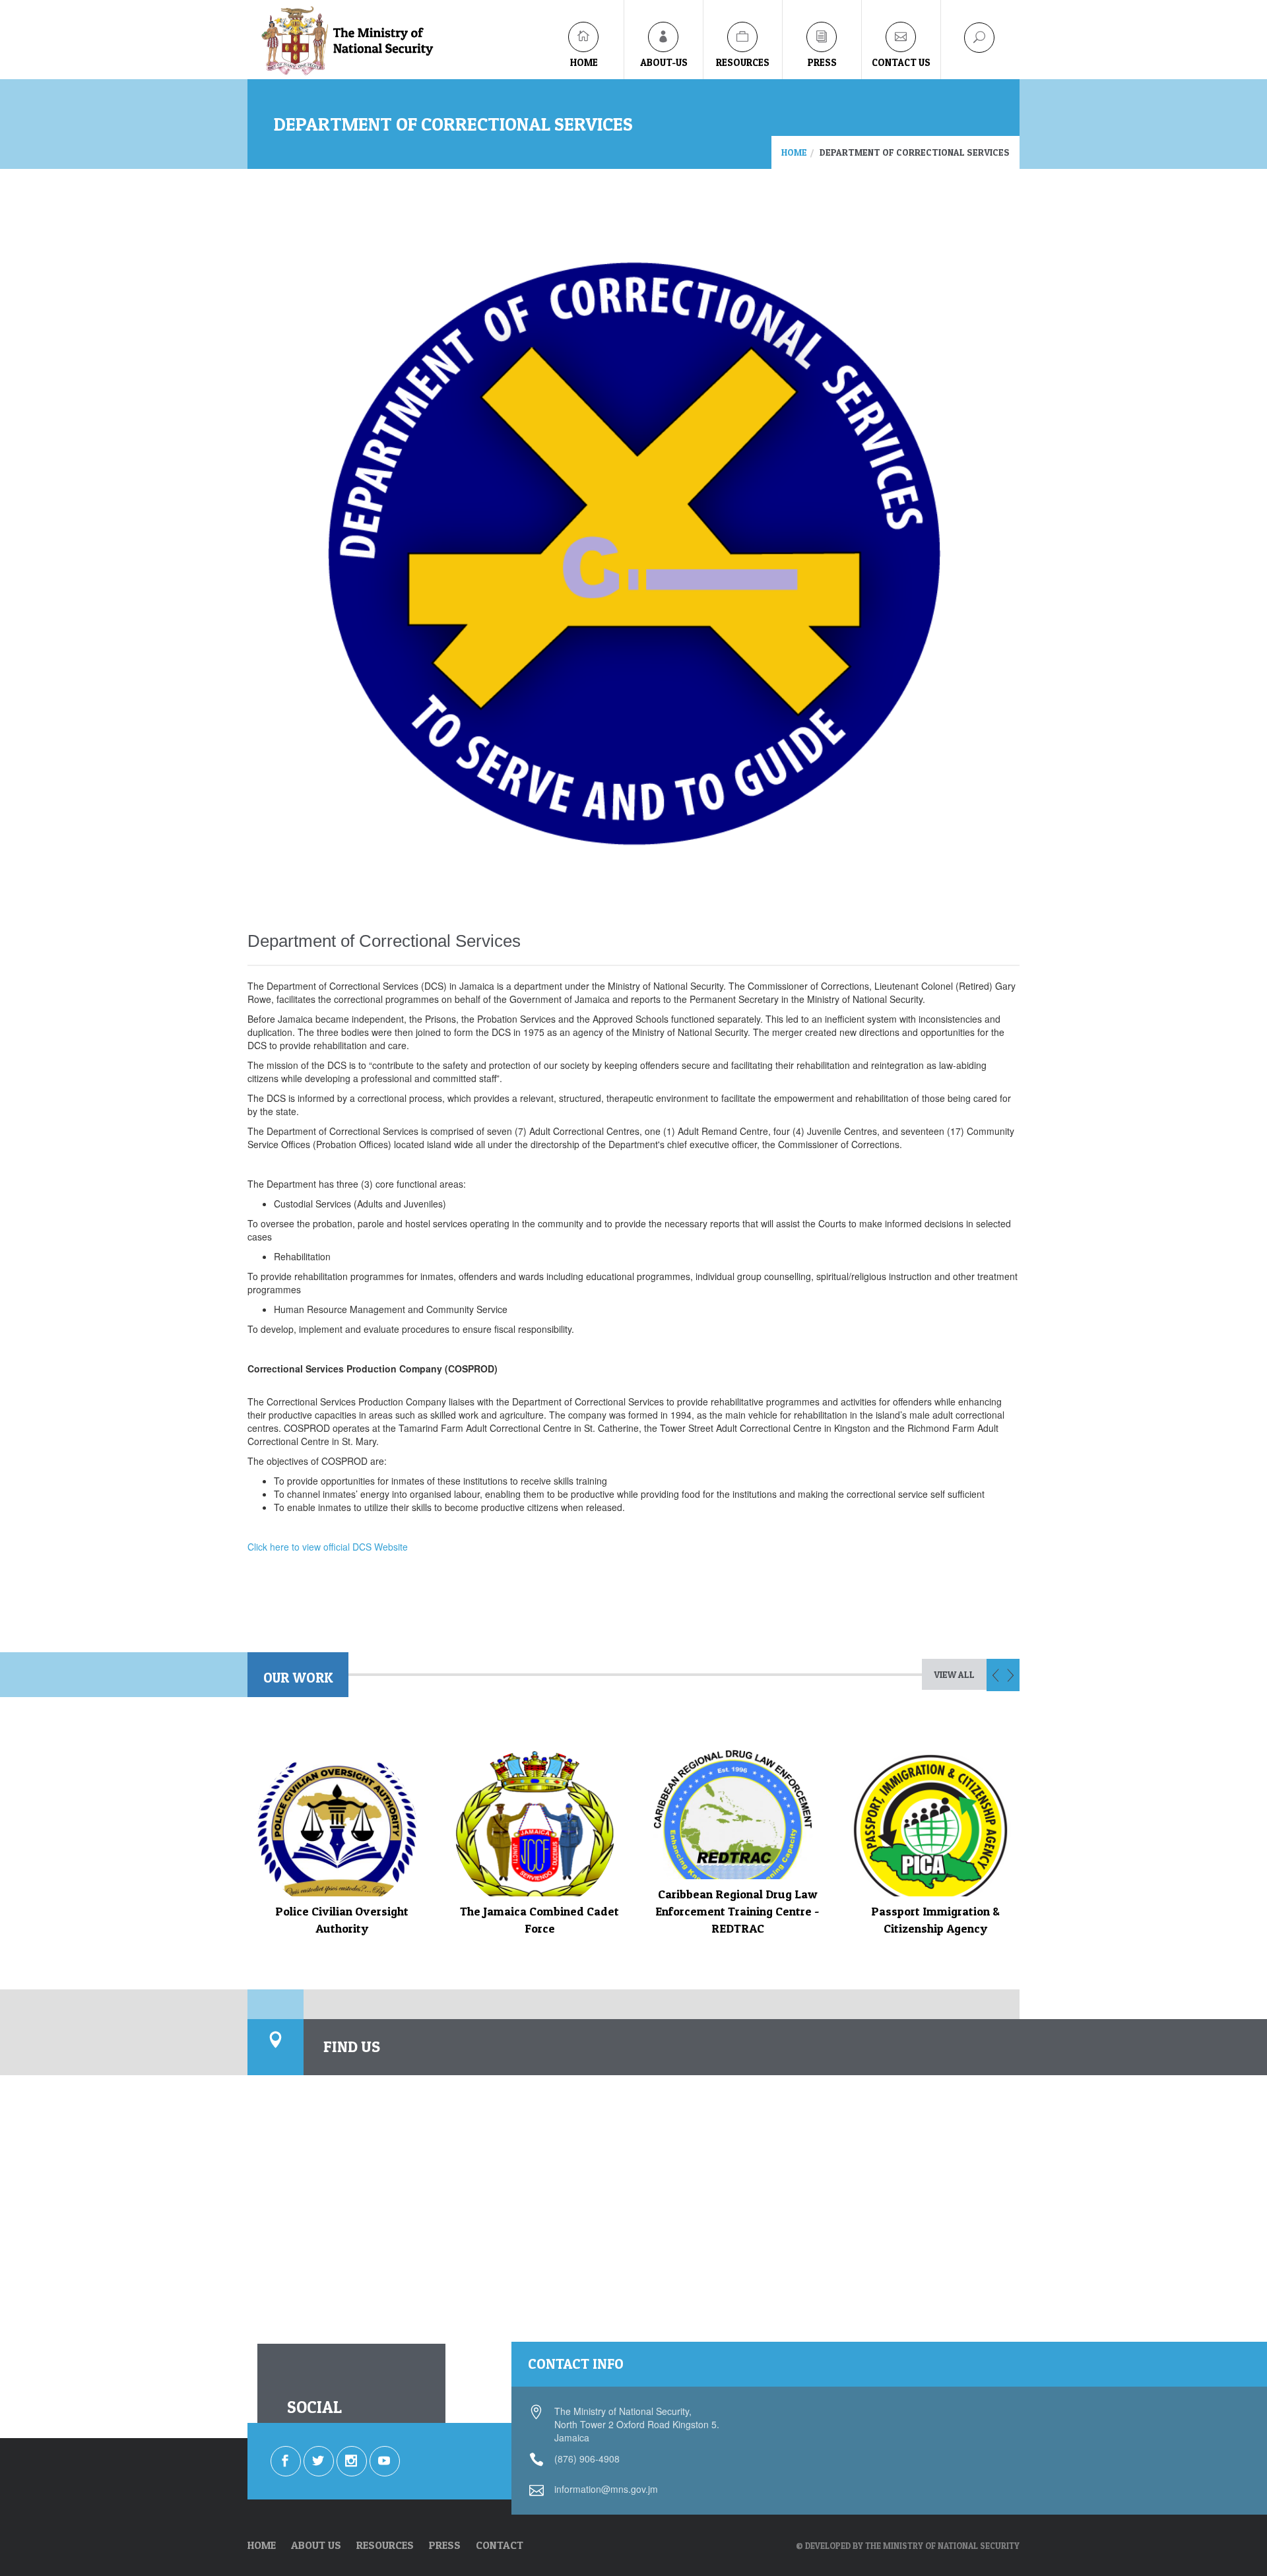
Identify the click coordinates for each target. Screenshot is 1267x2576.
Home (794, 152)
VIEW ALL (954, 1674)
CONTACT (500, 2545)
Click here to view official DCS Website (328, 1547)
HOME (262, 2545)
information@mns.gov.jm (606, 2489)
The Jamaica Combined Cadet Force (539, 1920)
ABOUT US (316, 2545)
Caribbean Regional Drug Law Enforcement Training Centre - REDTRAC (737, 1911)
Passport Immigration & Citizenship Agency (935, 1920)
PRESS (445, 2545)
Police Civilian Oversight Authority (342, 1920)
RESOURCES (385, 2545)
